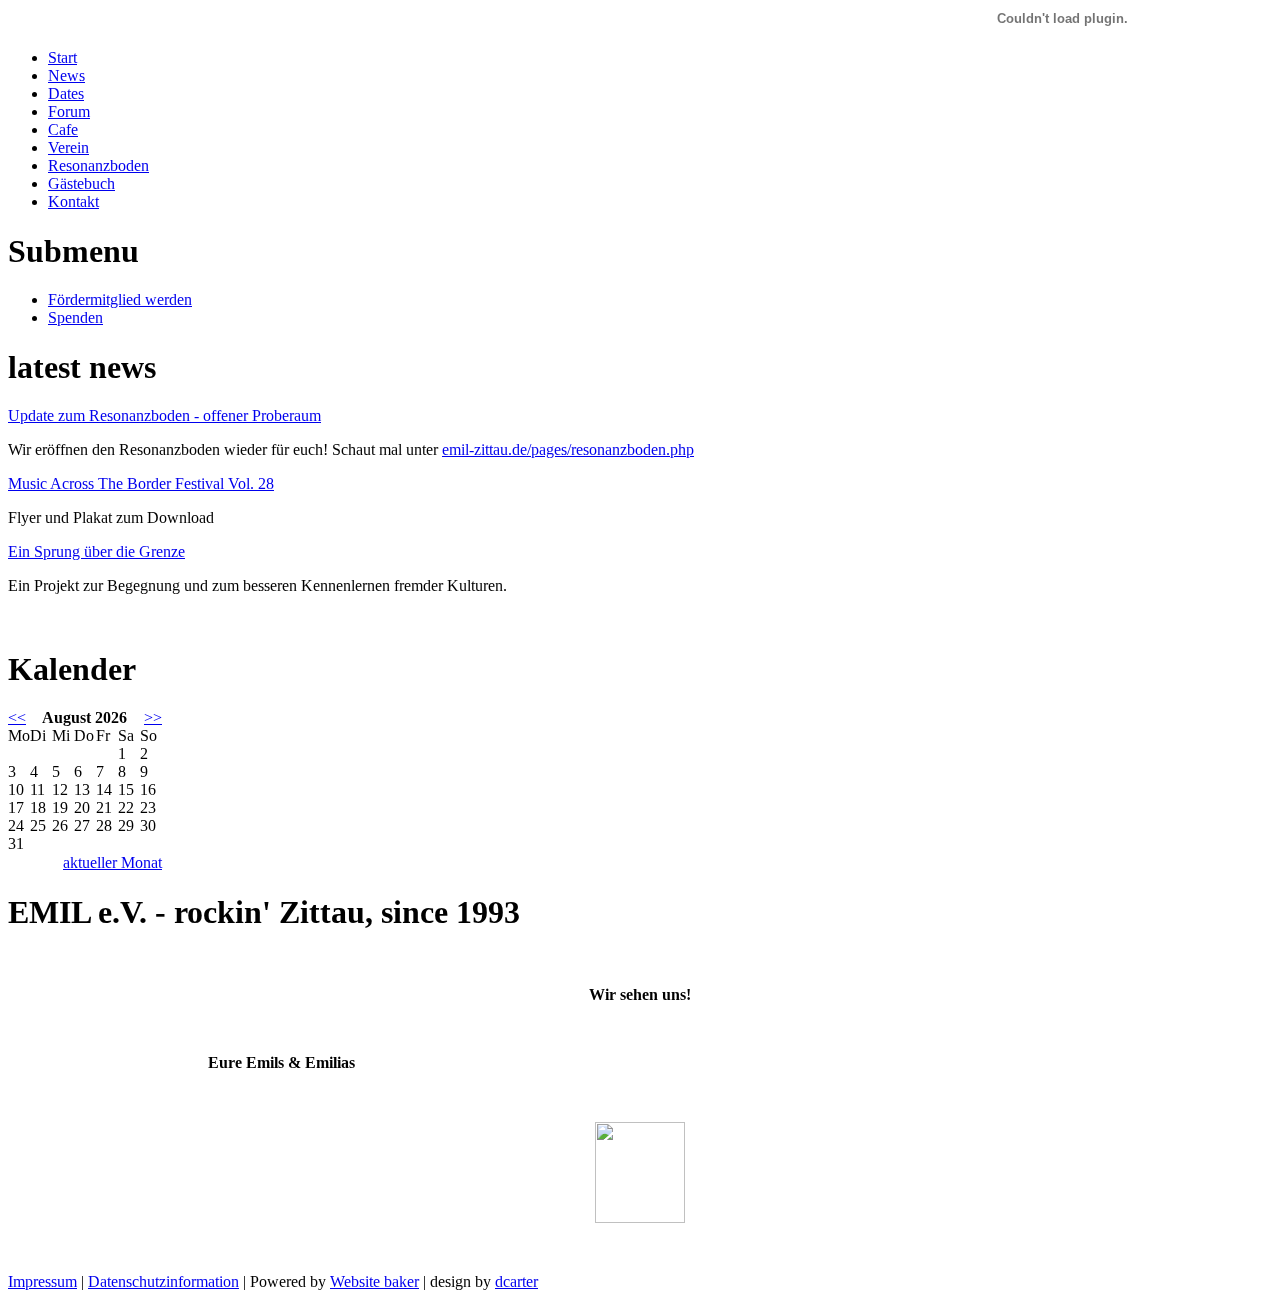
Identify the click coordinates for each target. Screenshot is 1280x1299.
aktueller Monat (112, 862)
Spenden (75, 317)
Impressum (42, 1281)
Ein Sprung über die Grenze (96, 551)
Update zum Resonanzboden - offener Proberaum (164, 415)
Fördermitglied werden (120, 299)
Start (62, 57)
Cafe (63, 129)
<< (17, 717)
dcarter (516, 1281)
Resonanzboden (98, 165)
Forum (69, 111)
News (66, 75)
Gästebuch (81, 183)
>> (153, 717)
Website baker (374, 1281)
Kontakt (73, 201)
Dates (66, 93)
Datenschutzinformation (163, 1281)
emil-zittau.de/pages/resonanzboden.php (568, 449)
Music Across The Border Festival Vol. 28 (141, 483)
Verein (68, 147)
